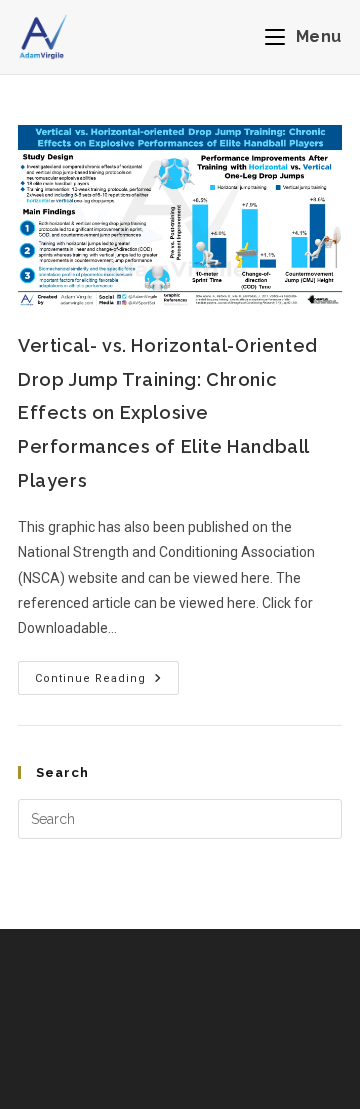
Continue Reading (107, 673)
